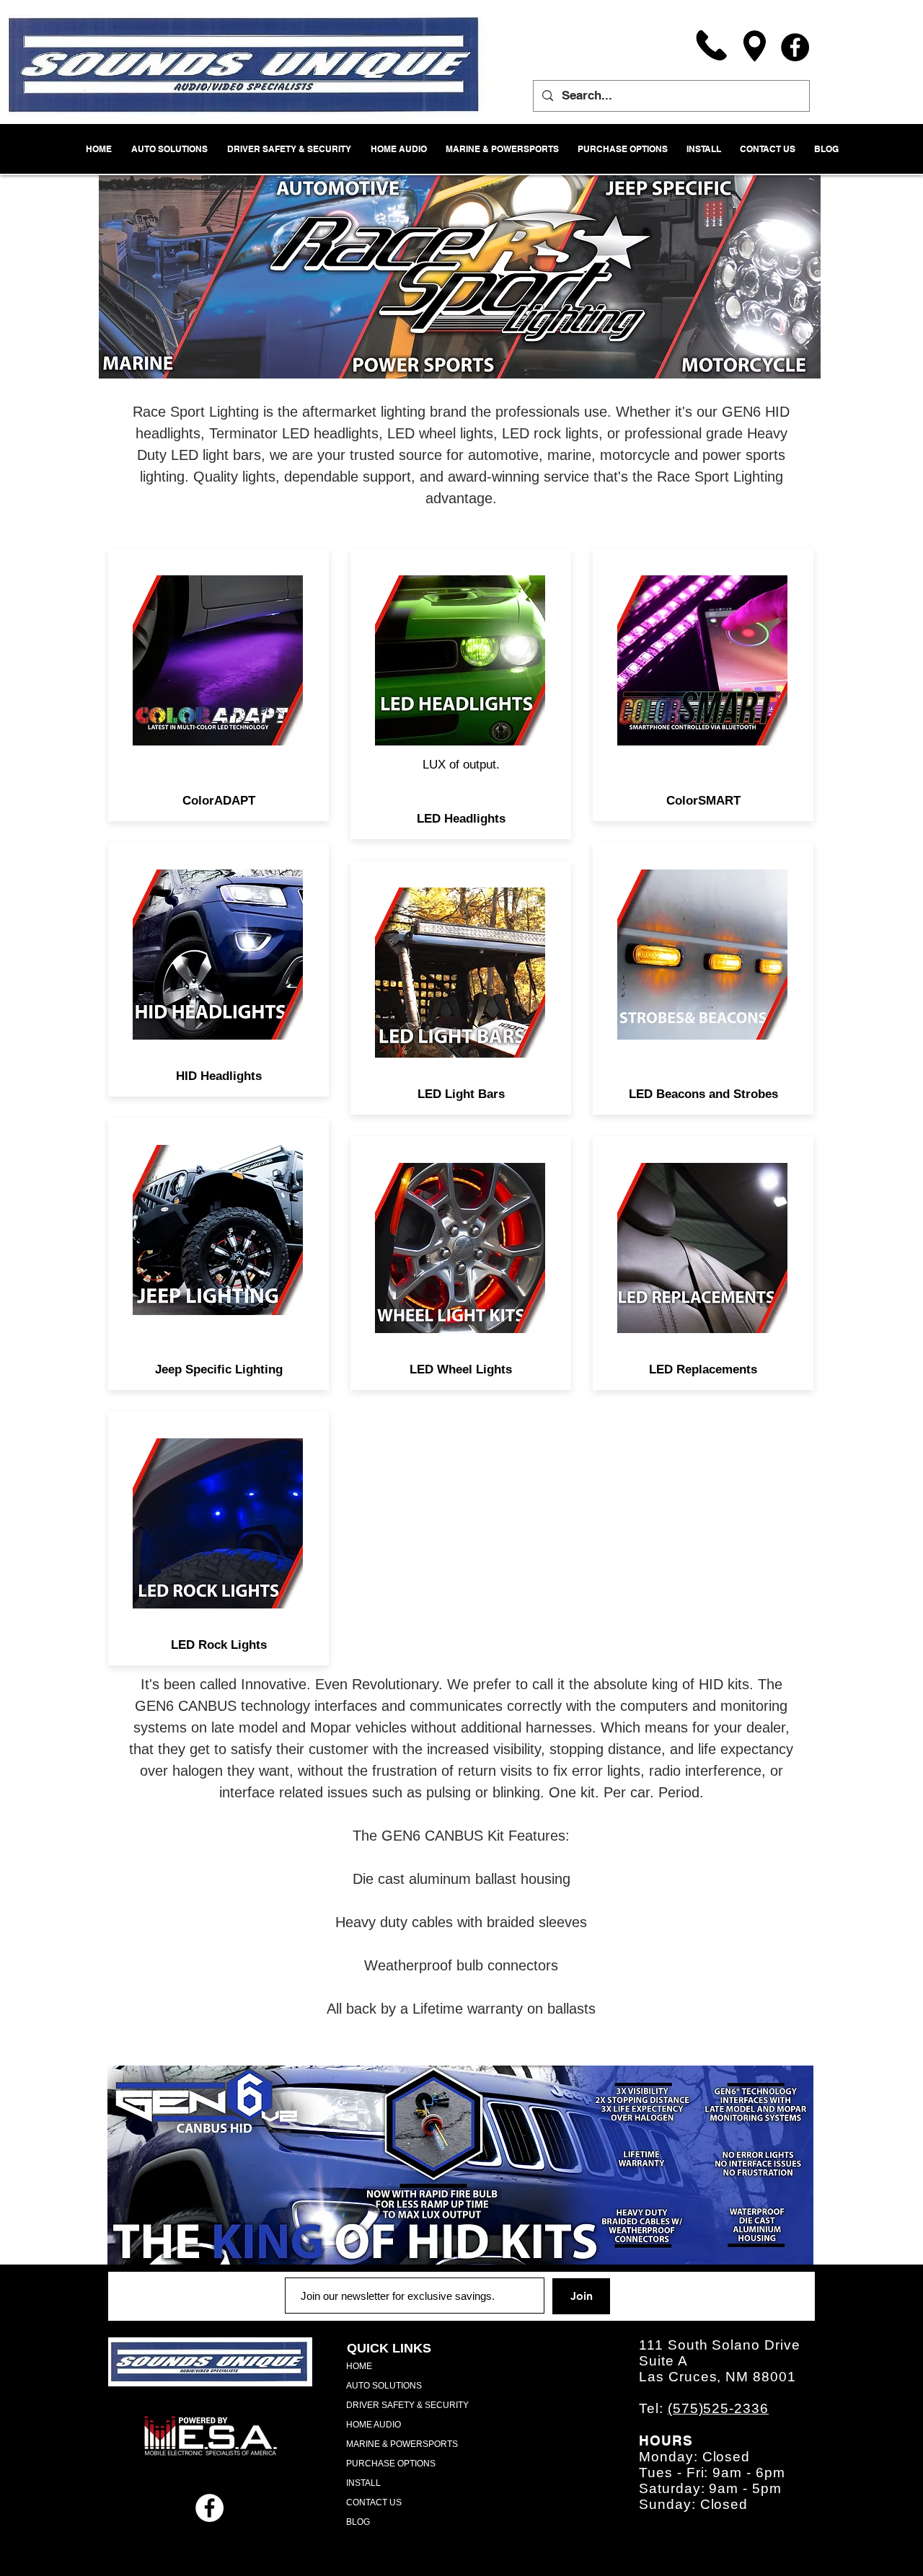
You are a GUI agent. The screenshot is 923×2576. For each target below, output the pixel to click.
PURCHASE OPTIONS (391, 2464)
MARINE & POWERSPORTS (402, 2444)
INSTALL (363, 2483)
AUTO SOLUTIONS (384, 2386)
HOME (359, 2366)
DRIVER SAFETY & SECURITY (407, 2405)
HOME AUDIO (374, 2425)
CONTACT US (374, 2502)
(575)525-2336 (718, 2408)
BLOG (358, 2522)
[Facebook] (795, 47)
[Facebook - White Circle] (209, 2508)
